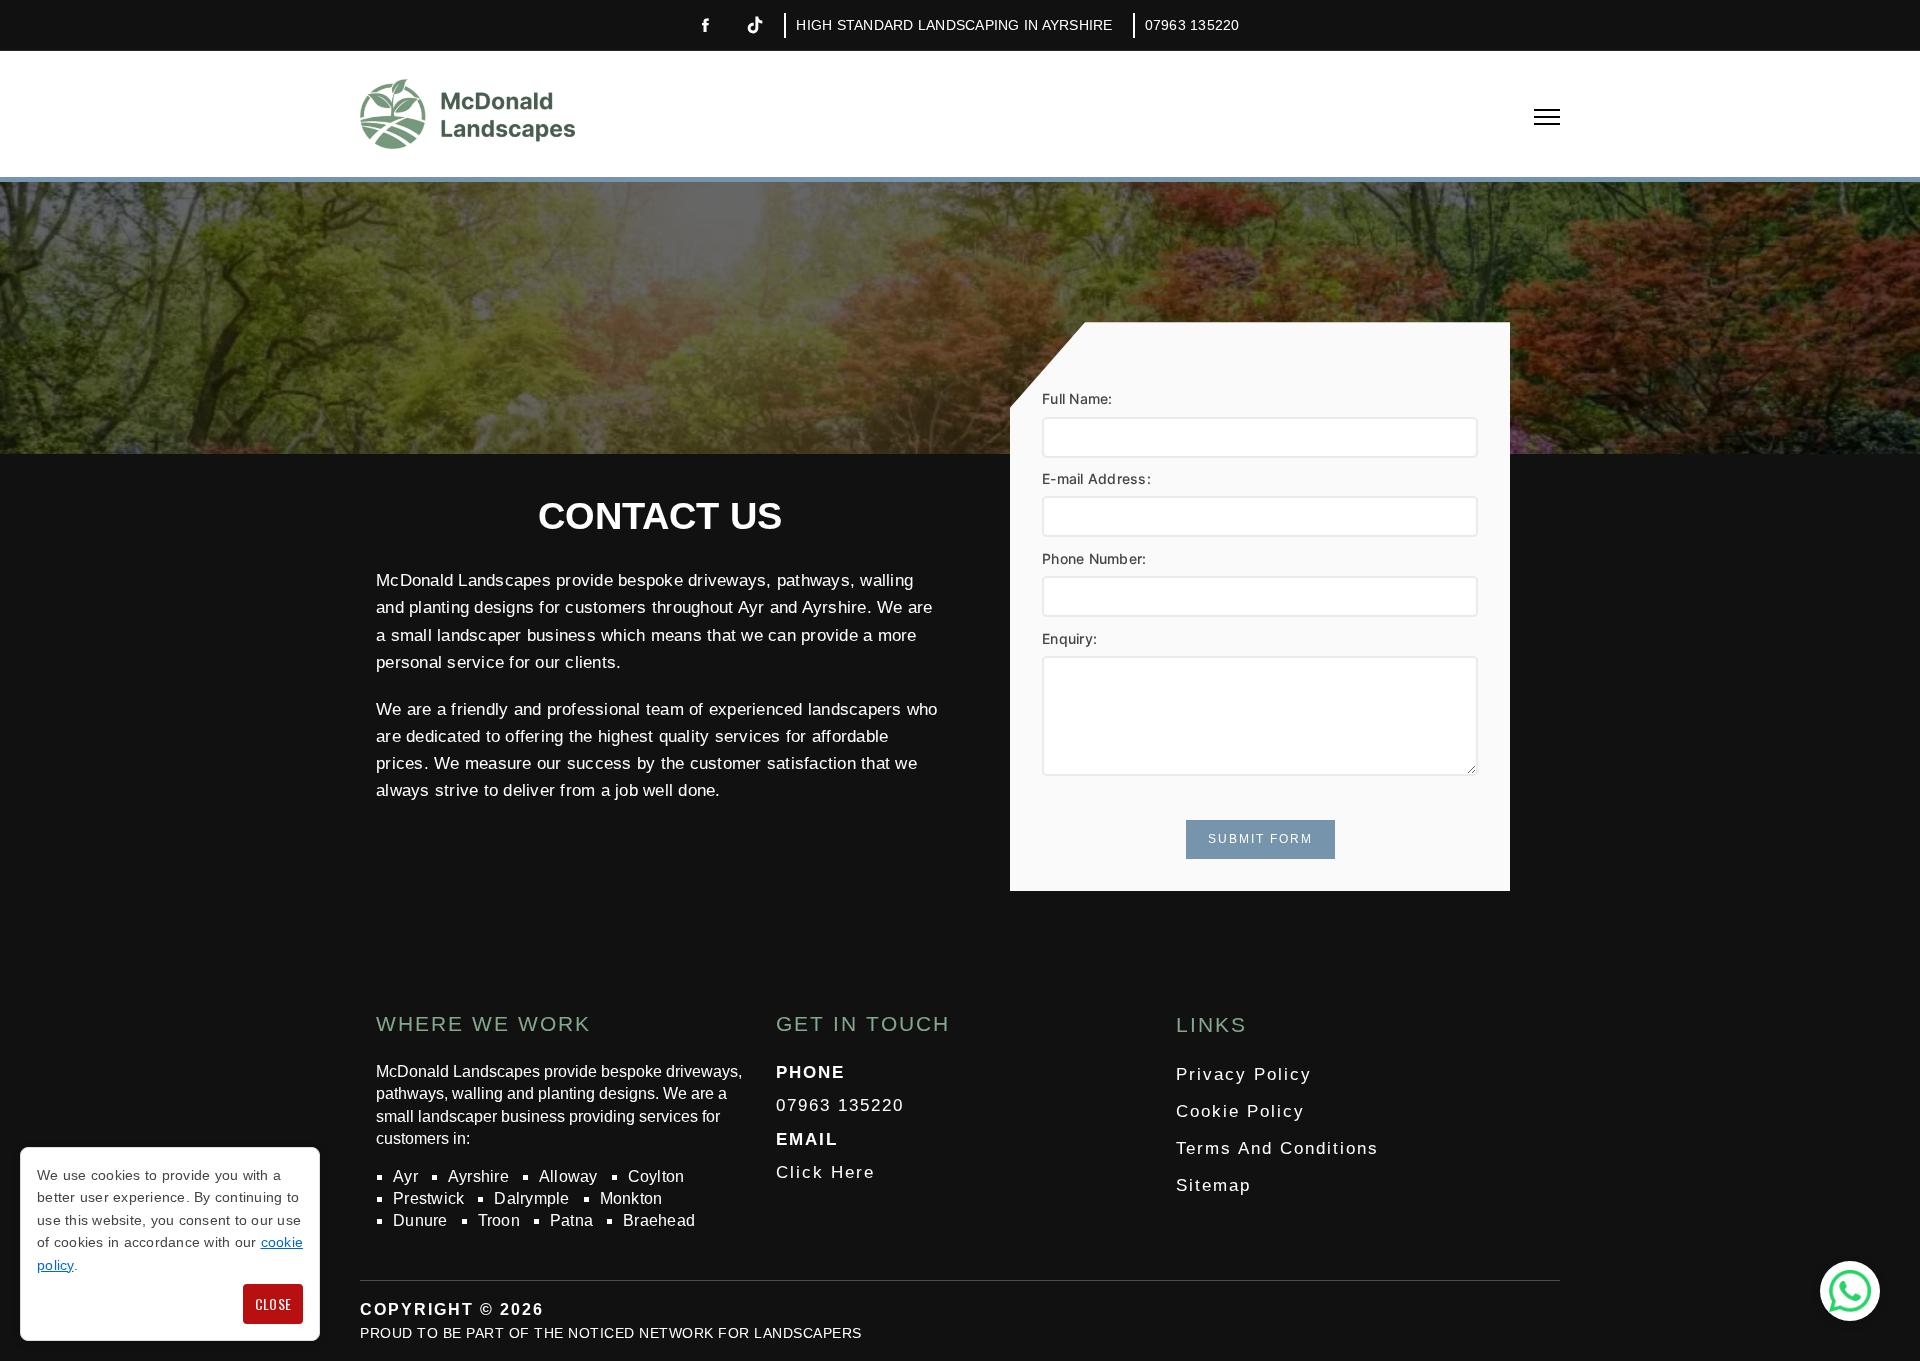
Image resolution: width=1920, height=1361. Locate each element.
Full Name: (1077, 398)
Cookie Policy (1240, 1111)
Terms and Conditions (1277, 1148)
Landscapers (808, 1333)
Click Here (825, 1172)
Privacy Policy (1244, 1074)
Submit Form (1260, 839)
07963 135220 (1192, 25)
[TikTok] (755, 25)
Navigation (1547, 117)
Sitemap (1213, 1185)
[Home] (467, 114)
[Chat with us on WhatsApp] (1850, 1291)
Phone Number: (1094, 558)
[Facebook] (705, 26)
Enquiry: (1069, 638)
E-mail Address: (1096, 478)
